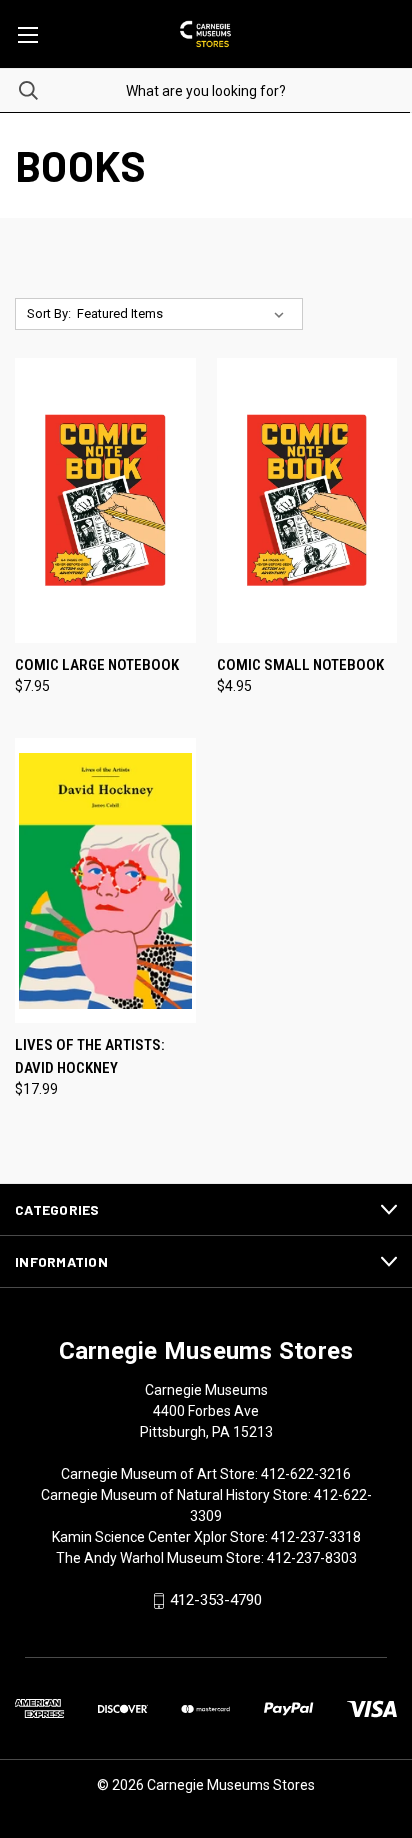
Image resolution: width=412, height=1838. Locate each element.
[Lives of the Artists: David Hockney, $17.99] (105, 880)
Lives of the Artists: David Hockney (90, 1056)
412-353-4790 (216, 1601)
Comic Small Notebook (300, 665)
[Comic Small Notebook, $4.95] (307, 500)
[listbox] (184, 314)
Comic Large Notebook (97, 665)
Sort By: (49, 313)
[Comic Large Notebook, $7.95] (105, 500)
